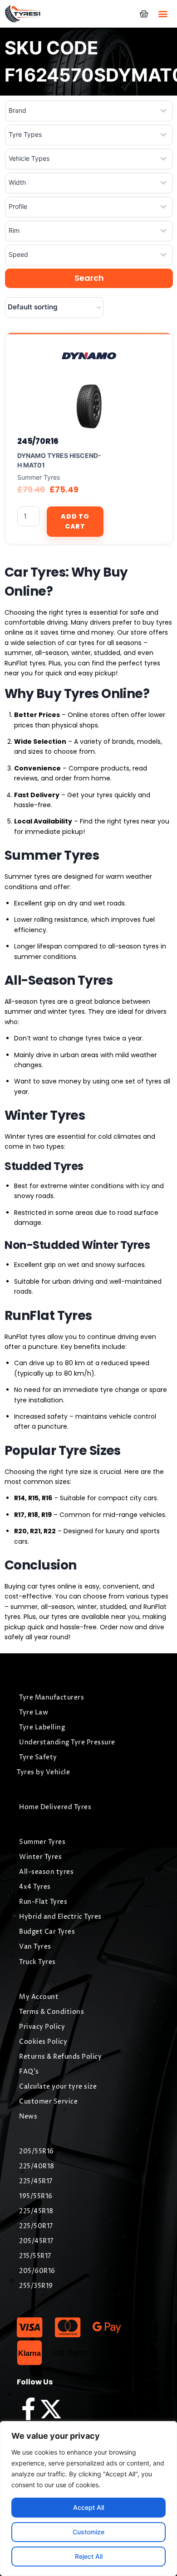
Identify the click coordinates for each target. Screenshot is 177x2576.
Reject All (89, 2556)
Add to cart (75, 521)
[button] (163, 14)
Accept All (88, 2507)
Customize (88, 2532)
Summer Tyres (39, 477)
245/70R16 (38, 441)
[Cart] (144, 14)
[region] (88, 2499)
